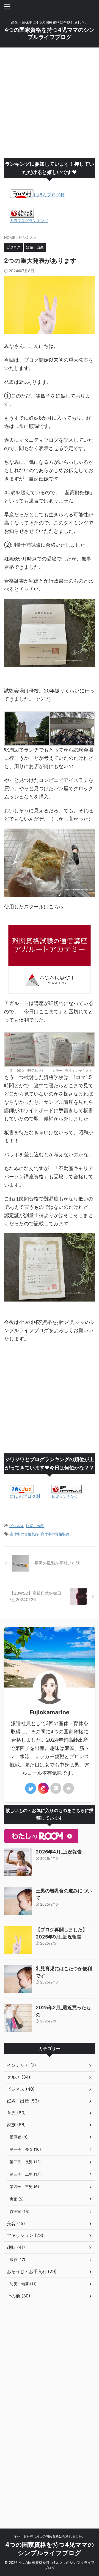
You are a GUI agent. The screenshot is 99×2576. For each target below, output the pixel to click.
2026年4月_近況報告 (59, 1852)
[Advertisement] (50, 103)
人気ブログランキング (29, 220)
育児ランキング (65, 1496)
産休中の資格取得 (24, 1534)
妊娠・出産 (35, 1526)
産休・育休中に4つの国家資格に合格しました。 (50, 2536)
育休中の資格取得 (55, 1534)
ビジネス (16, 1526)
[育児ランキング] (67, 1491)
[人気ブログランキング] (22, 215)
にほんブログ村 (49, 195)
